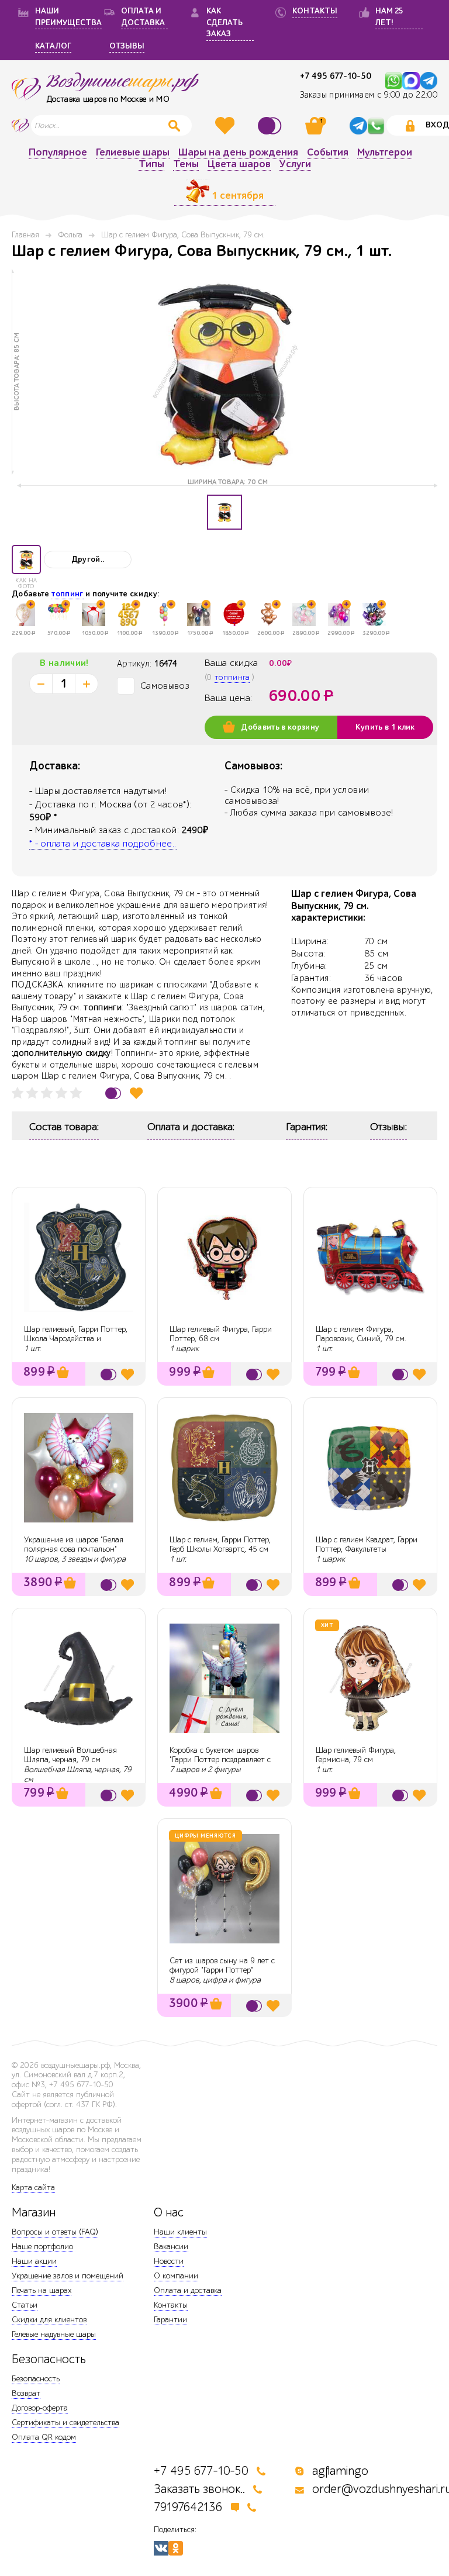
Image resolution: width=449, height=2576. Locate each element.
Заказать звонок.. (199, 2489)
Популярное (58, 153)
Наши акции (34, 2261)
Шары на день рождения (238, 153)
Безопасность (36, 2379)
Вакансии (171, 2247)
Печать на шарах (42, 2290)
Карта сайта (33, 2187)
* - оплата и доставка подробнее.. (103, 844)
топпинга (232, 677)
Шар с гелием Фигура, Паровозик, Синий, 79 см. (361, 1334)
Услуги (295, 165)
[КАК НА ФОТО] (26, 560)
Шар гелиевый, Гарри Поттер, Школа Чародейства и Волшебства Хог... (76, 1339)
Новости (169, 2261)
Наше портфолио (42, 2247)
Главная (25, 235)
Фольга (70, 235)
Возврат (26, 2393)
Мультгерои (385, 153)
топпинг (67, 594)
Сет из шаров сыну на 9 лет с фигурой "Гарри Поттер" (222, 1966)
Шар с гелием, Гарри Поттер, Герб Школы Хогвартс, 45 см (220, 1545)
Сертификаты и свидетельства (65, 2423)
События (328, 153)
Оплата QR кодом (44, 2437)
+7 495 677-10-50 (336, 76)
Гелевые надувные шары (54, 2334)
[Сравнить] (271, 126)
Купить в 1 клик (385, 727)
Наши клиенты (180, 2232)
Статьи (25, 2305)
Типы (151, 165)
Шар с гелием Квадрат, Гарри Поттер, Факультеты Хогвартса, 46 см (367, 1550)
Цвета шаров (239, 165)
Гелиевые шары (133, 153)
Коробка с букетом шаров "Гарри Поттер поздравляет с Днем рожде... (220, 1760)
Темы (186, 165)
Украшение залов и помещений (68, 2276)
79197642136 (188, 2507)
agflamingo (340, 2471)
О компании (176, 2276)
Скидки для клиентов (49, 2320)
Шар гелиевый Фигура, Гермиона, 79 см (356, 1755)
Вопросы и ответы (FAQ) (55, 2232)
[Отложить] (136, 1093)
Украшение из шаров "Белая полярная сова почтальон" (74, 1545)
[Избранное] (226, 126)
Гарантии (170, 2320)
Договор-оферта (40, 2408)
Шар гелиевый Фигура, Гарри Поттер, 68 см (221, 1334)
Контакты (171, 2305)
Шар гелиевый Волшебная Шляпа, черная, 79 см (70, 1755)
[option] (224, 372)
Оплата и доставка (188, 2290)
